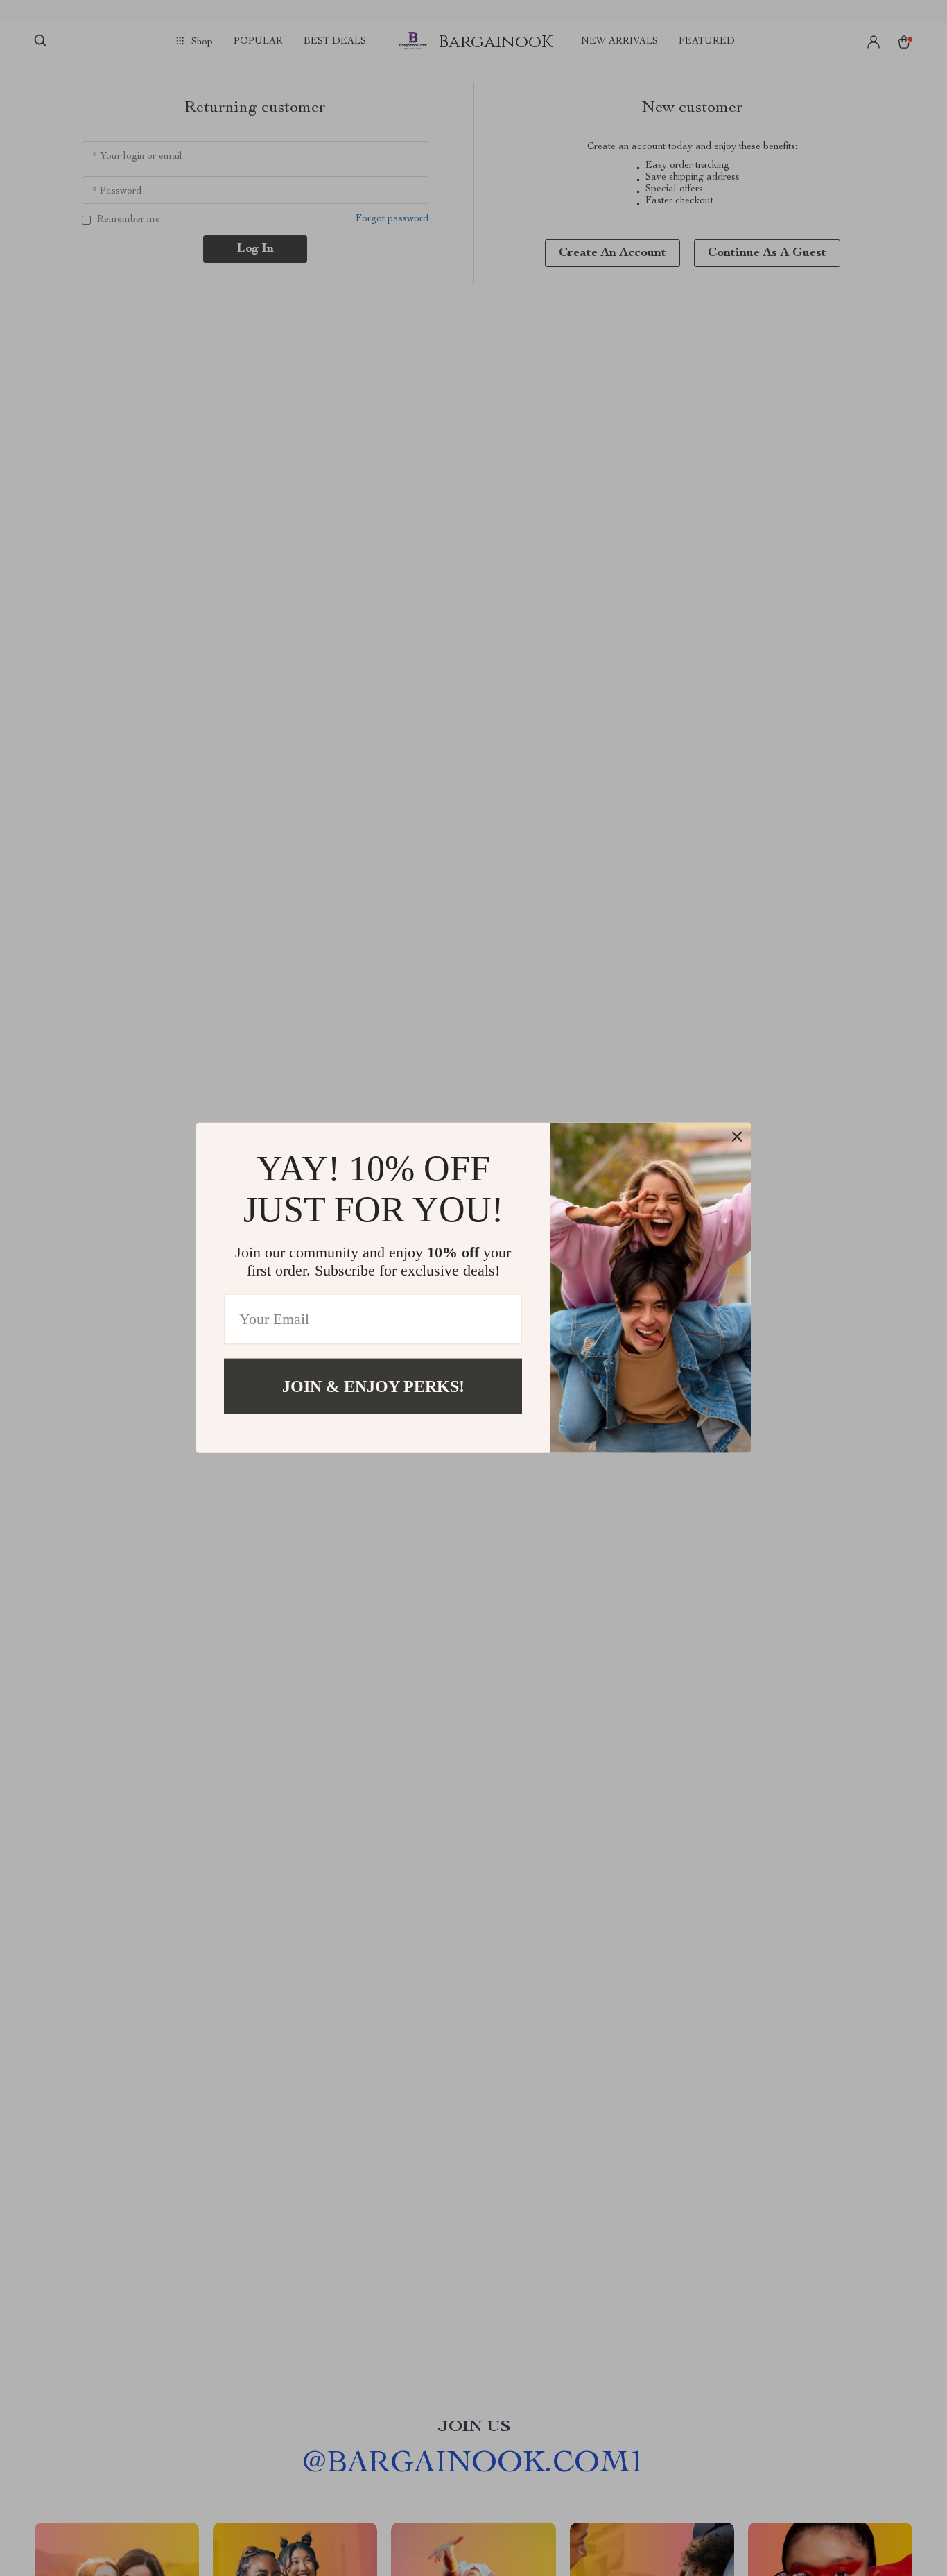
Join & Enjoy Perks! (373, 1386)
